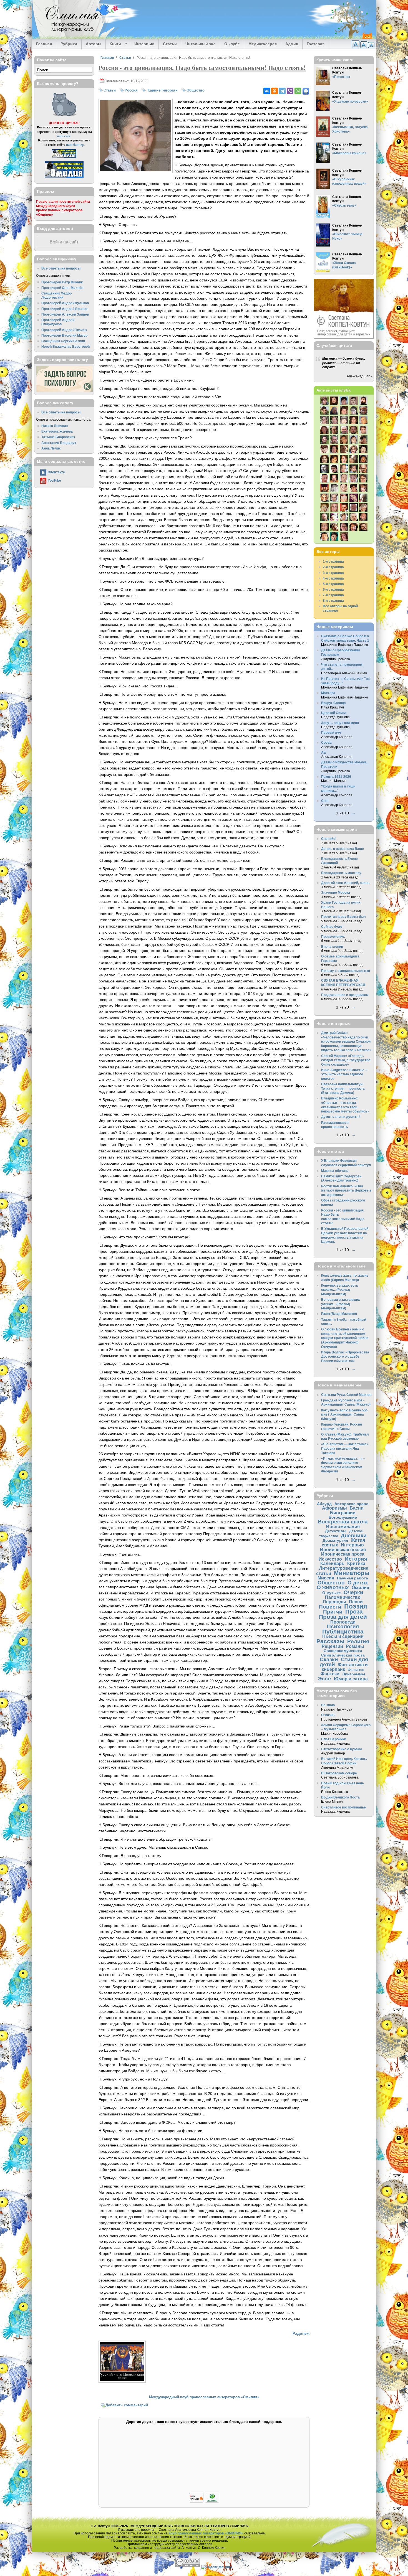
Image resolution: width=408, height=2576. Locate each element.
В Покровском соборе (339, 1773)
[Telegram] (282, 91)
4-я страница (333, 578)
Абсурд (324, 1504)
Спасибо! (329, 839)
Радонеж (301, 2333)
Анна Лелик (51, 448)
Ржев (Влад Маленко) (339, 1314)
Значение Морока (336, 892)
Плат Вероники (334, 1739)
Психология (343, 1626)
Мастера (328, 693)
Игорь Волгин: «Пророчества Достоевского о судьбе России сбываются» (345, 1356)
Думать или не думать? (341, 1117)
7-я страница (333, 595)
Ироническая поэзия (343, 1549)
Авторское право (352, 1504)
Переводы (334, 1602)
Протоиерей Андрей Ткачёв (64, 330)
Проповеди (343, 1622)
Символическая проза (343, 1655)
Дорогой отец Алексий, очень (345, 883)
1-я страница (333, 561)
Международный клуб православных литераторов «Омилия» (204, 2397)
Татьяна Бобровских (58, 437)
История (356, 1559)
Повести (330, 1607)
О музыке (332, 1593)
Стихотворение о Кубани (341, 1749)
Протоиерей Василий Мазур (64, 335)
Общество (196, 90)
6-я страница (333, 589)
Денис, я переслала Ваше (342, 849)
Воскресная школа (343, 1522)
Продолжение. (333, 937)
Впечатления (332, 947)
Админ (292, 44)
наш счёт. (64, 136)
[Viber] (290, 91)
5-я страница (333, 584)
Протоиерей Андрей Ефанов (65, 309)
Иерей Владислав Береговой (66, 346)
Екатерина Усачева (57, 431)
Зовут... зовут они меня (340, 723)
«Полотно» (341, 77)
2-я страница (333, 567)
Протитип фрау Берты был (343, 917)
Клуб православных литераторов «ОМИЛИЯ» (206, 2533)
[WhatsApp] (298, 91)
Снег (325, 801)
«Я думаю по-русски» (350, 101)
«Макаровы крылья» (349, 153)
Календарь (332, 1563)
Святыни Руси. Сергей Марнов (346, 1395)
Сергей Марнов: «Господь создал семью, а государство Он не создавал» (346, 1060)
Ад (323, 752)
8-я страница (333, 600)
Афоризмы (334, 1508)
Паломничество (343, 1597)
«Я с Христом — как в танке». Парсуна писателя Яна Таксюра (345, 1448)
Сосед (326, 742)
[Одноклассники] (274, 91)
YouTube (54, 480)
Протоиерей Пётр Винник (62, 282)
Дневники (354, 1535)
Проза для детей (343, 1617)
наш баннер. (75, 145)
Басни (357, 1508)
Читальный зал (201, 44)
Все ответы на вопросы (61, 268)
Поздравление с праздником (345, 995)
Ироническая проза (343, 1554)
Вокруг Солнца (333, 703)
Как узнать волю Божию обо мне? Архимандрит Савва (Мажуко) (344, 1414)
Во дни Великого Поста (340, 1797)
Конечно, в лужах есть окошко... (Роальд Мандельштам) (340, 1290)
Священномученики (343, 1651)
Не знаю (328, 1705)
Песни (356, 1602)
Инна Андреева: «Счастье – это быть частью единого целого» (344, 1074)
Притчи (333, 1612)
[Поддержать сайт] (204, 2502)
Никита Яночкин (55, 426)
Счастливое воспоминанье (343, 1807)
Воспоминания (343, 1526)
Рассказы (330, 1641)
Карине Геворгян (162, 90)
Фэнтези (330, 1674)
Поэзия (356, 1606)
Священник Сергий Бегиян (63, 341)
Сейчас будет (333, 927)
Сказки (329, 1659)
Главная (44, 44)
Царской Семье (334, 713)
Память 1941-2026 (336, 777)
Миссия (326, 1578)
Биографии (343, 1513)
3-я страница (333, 573)
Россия (131, 90)
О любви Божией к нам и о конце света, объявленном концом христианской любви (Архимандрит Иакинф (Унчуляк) (345, 1338)
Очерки (353, 1592)
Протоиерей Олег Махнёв (62, 288)
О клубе (232, 44)
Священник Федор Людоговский (56, 295)
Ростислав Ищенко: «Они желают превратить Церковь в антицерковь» (346, 1190)
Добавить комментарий (127, 2405)
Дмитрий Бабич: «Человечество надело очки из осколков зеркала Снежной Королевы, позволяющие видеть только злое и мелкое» (346, 1041)
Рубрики (69, 44)
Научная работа (352, 1578)
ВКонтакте (56, 472)
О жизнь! (328, 1715)
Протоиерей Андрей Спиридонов (58, 322)
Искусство (330, 1559)
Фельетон (356, 1670)
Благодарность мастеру (341, 873)
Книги (113, 44)
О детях (358, 1583)
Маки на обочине (335, 1171)
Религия (358, 1641)
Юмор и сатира (351, 1679)
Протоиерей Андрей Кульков (65, 303)
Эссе (325, 1679)
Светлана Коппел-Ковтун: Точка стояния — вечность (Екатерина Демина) (343, 1088)
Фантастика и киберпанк (345, 1667)
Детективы (336, 1531)
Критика (356, 1563)
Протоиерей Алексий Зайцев (65, 314)
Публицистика (343, 1631)
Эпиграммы (354, 1674)
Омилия (360, 1587)
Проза (354, 1611)
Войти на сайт (64, 242)
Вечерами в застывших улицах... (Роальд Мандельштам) (341, 1304)
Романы (355, 1646)
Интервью (144, 44)
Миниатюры (352, 1573)
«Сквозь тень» (344, 205)
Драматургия (335, 1540)
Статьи (170, 44)
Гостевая (316, 44)
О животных (333, 1587)
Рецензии (332, 1646)
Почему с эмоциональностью (346, 971)
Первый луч (331, 732)
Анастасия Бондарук (59, 443)
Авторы (94, 44)
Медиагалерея (263, 44)
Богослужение (343, 1517)
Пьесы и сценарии (343, 1636)
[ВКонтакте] (267, 91)
